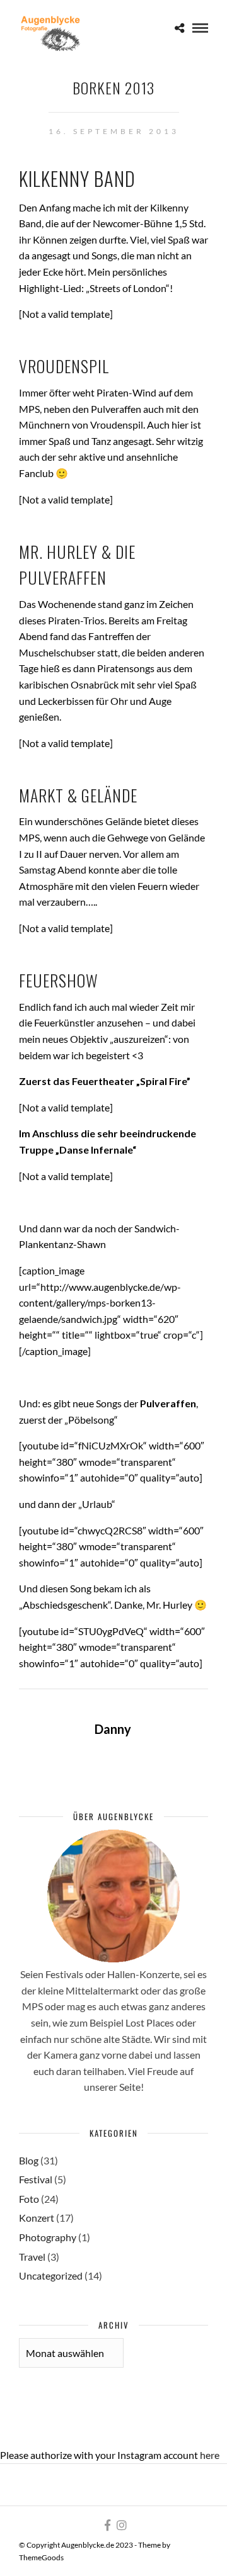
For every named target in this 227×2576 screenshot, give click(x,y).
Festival (36, 2179)
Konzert (37, 2218)
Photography (48, 2237)
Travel (32, 2257)
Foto (29, 2199)
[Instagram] (122, 2525)
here (210, 2455)
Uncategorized (51, 2275)
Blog (29, 2160)
